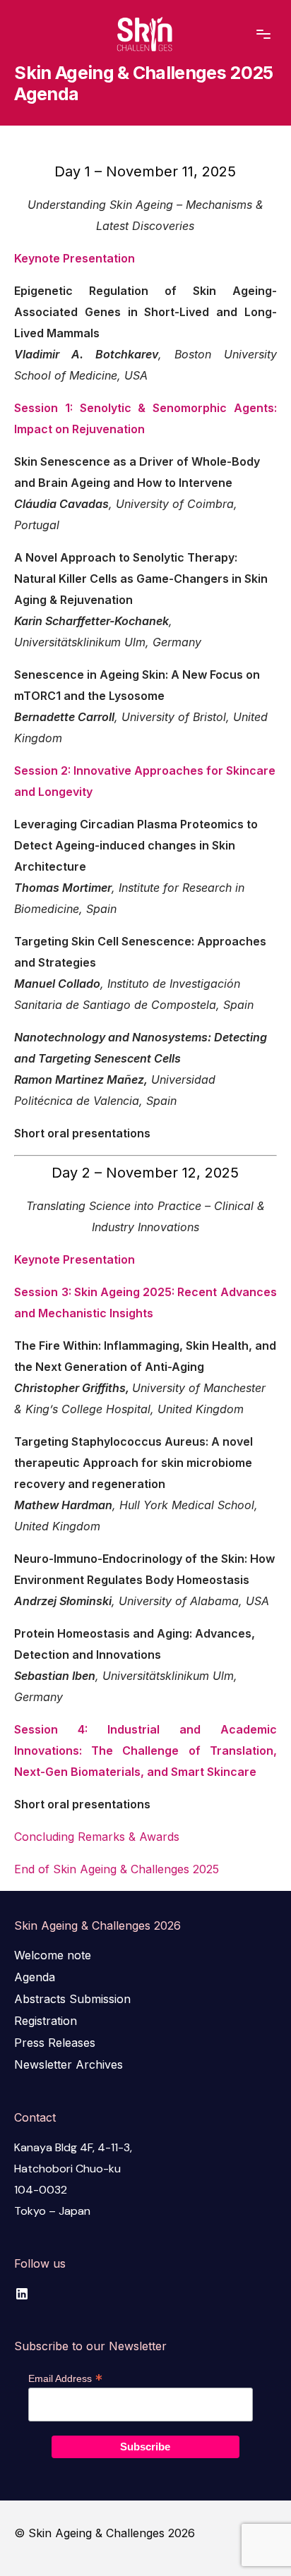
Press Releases (55, 2043)
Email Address (65, 2378)
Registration (46, 2021)
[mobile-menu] (253, 35)
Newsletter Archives (69, 2064)
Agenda (35, 1977)
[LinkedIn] (22, 2294)
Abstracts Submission (72, 1999)
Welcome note (53, 1955)
